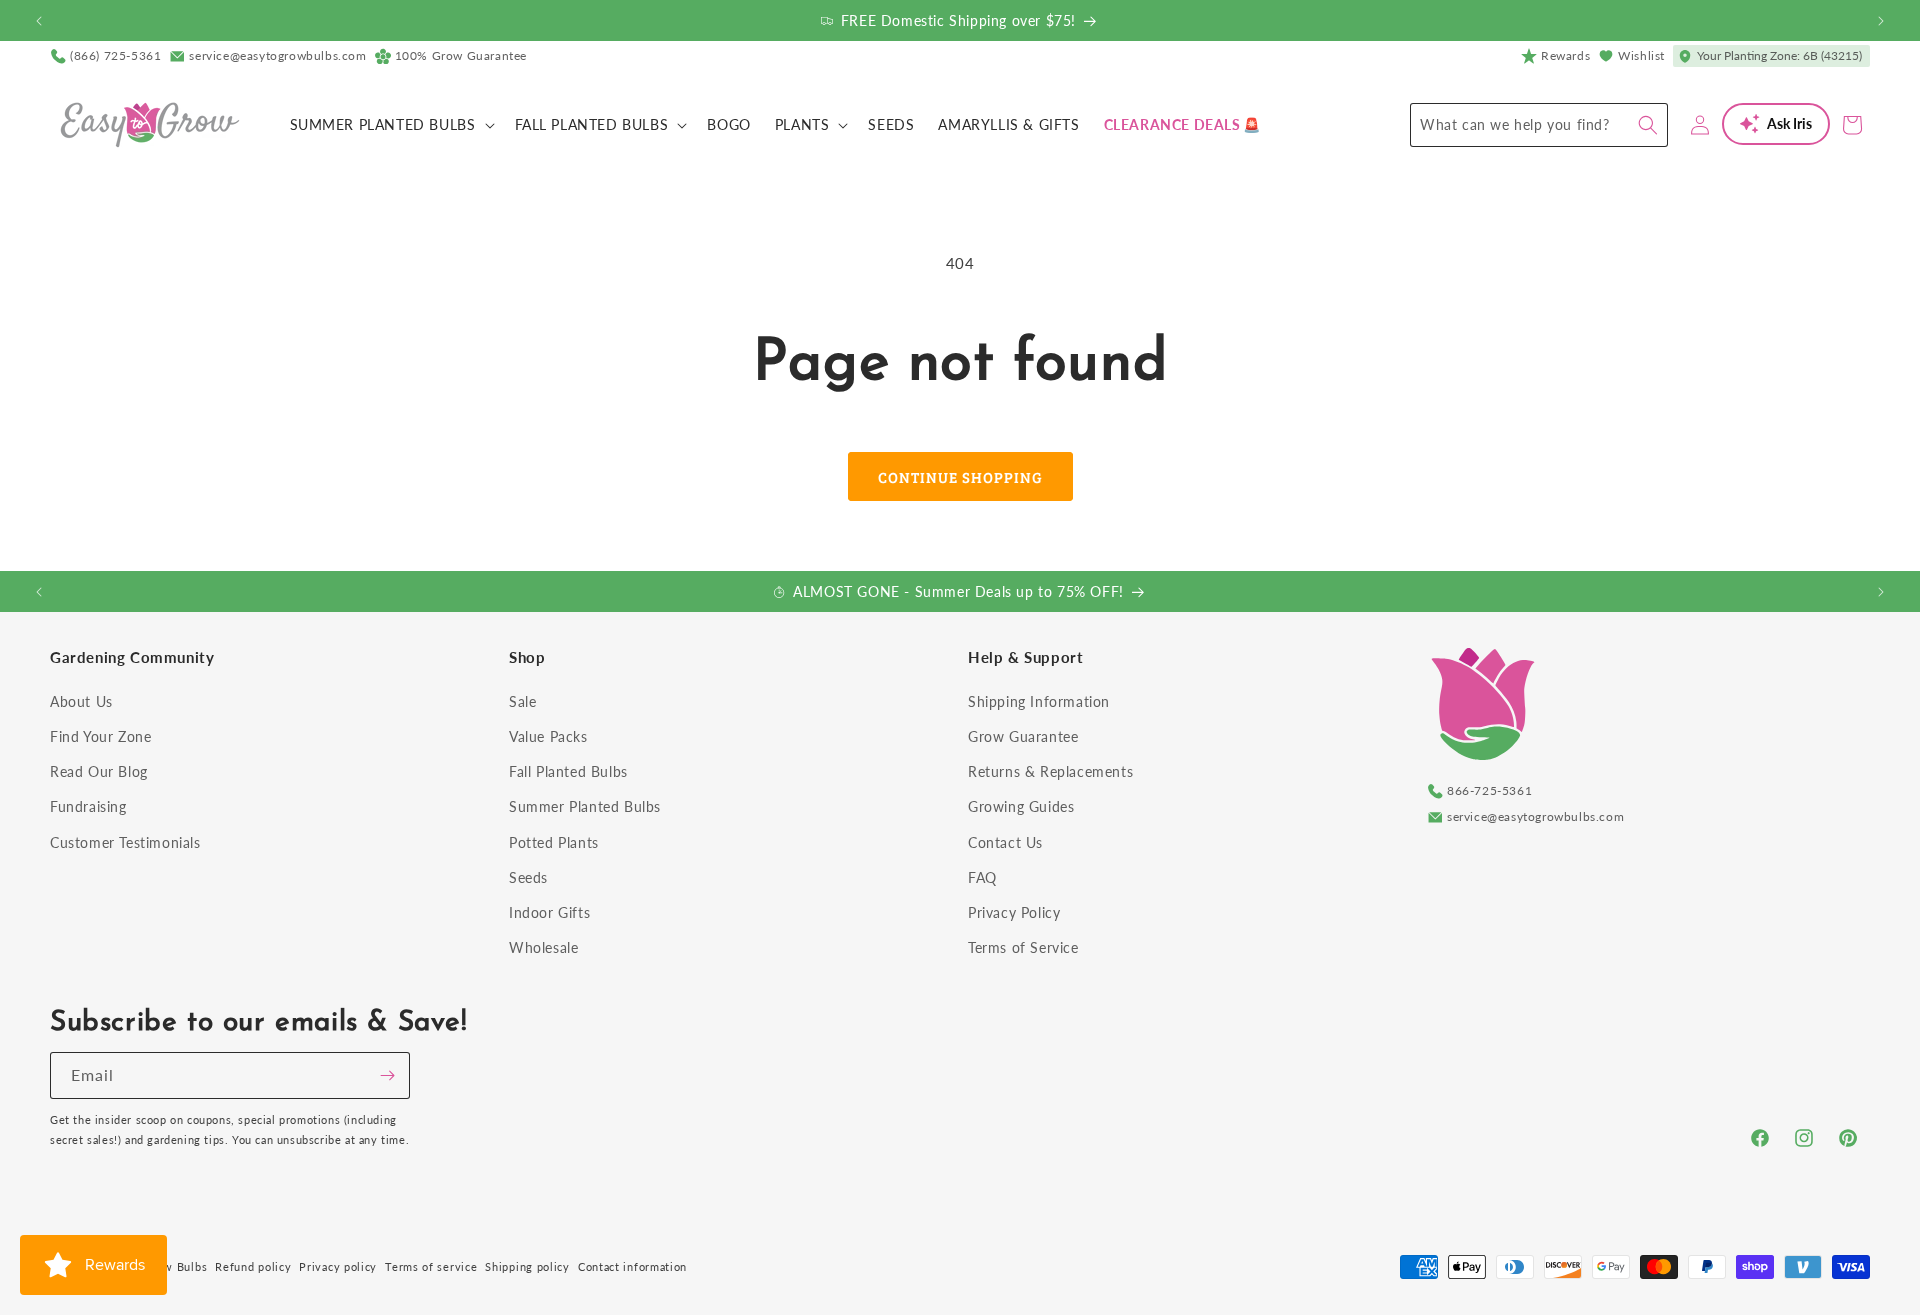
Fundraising (88, 806)
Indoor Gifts (549, 912)
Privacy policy (338, 1266)
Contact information (632, 1266)
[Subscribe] (387, 1075)
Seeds (528, 877)
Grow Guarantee (1023, 736)
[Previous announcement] (39, 21)
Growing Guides (1021, 806)
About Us (81, 701)
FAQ (982, 877)
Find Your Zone (100, 736)
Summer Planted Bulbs (585, 806)
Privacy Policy (1014, 912)
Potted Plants (554, 842)
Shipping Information (1039, 701)
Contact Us (1005, 842)
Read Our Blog (99, 771)
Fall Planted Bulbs (568, 771)
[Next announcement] (1881, 21)
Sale (522, 701)
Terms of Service (1023, 947)
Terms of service (431, 1266)
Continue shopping (960, 477)
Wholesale (543, 947)
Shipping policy (527, 1266)
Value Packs (548, 736)
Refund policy (253, 1266)
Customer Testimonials (125, 842)
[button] (390, 125)
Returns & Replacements (1050, 771)
